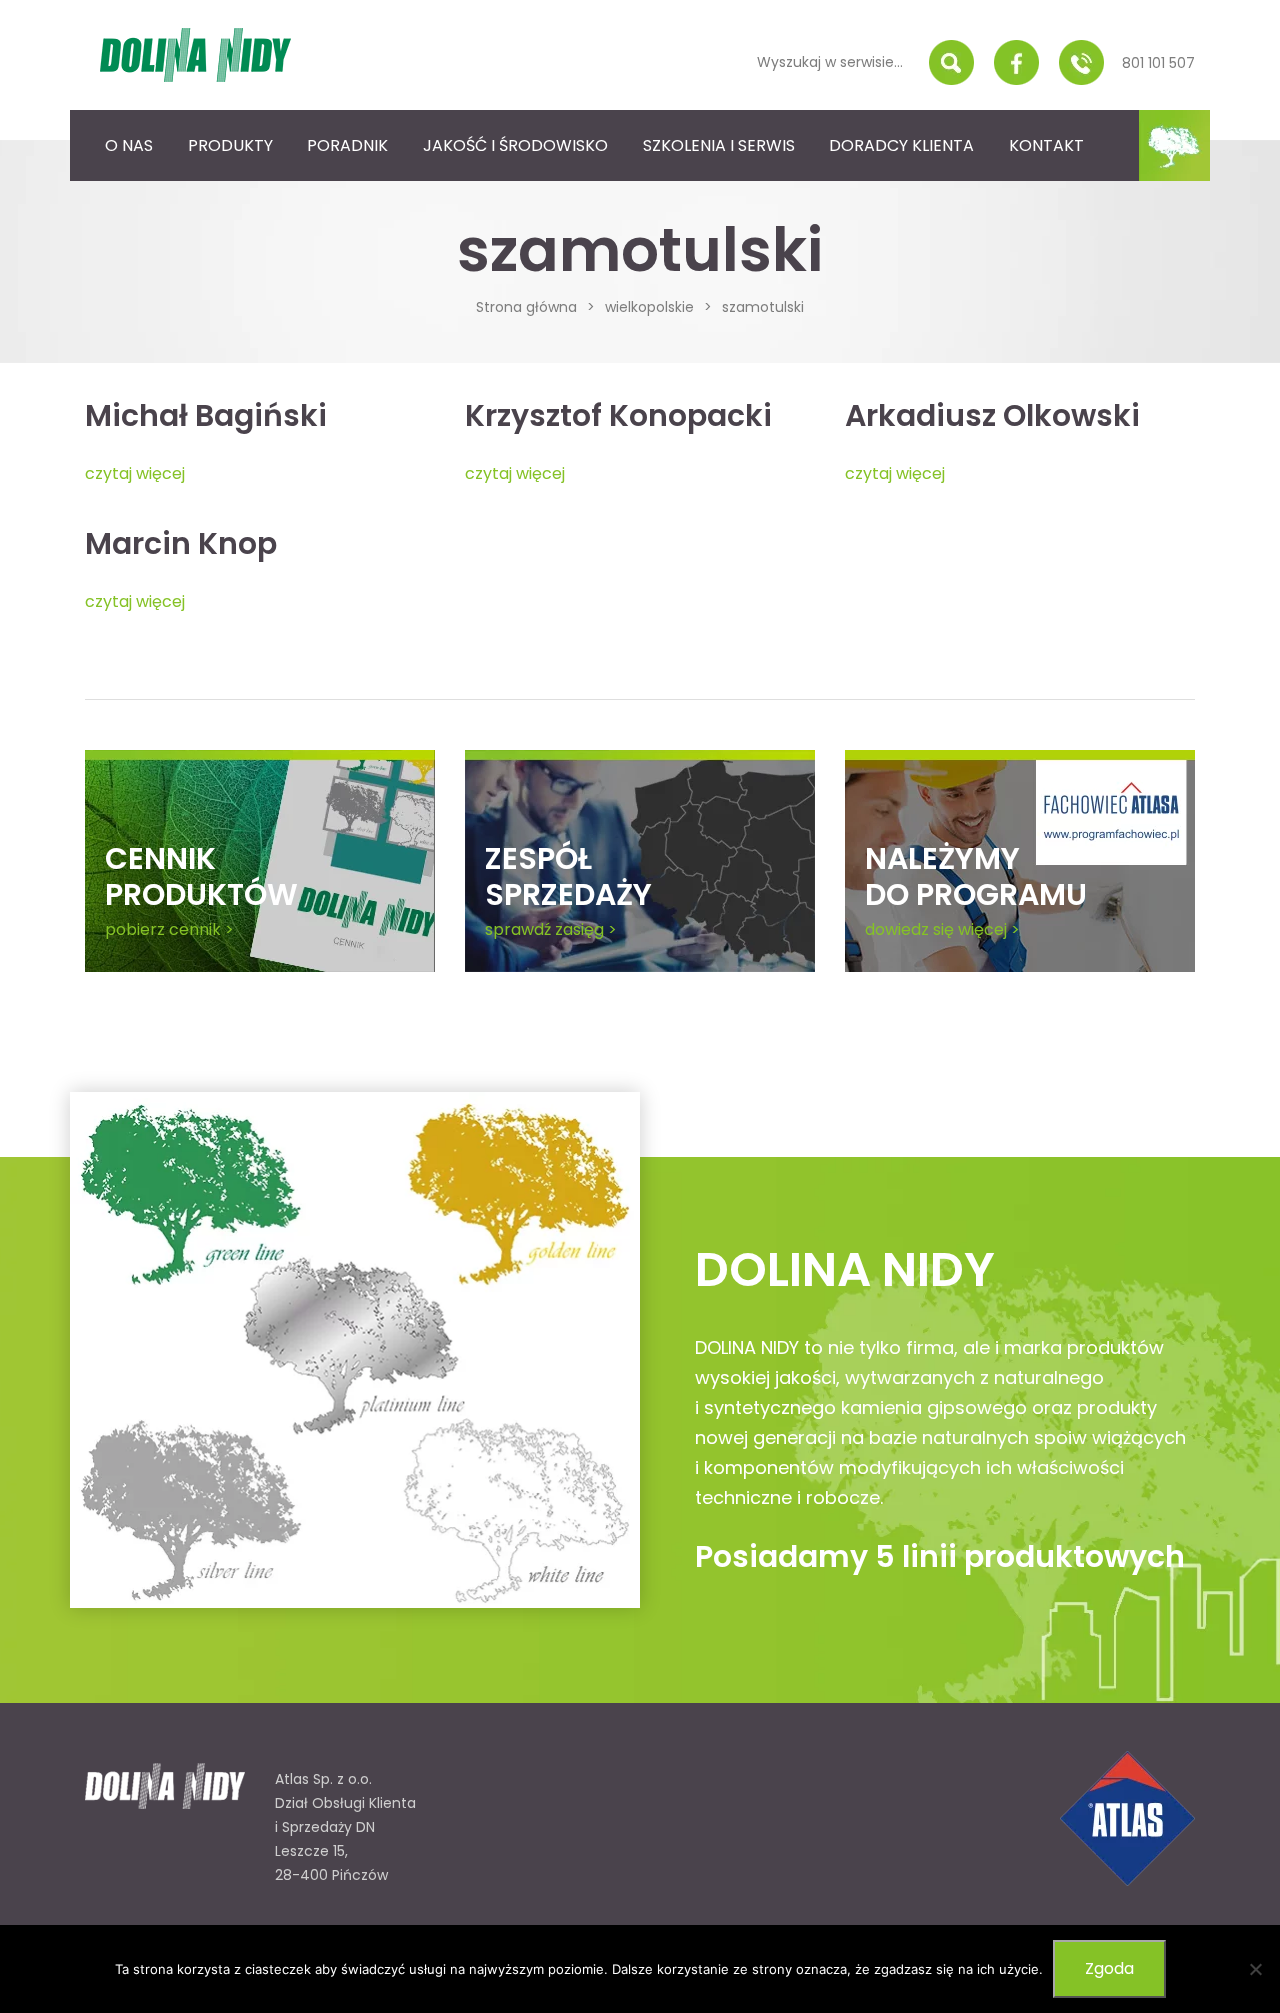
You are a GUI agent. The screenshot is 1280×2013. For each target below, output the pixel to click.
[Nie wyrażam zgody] (1255, 1969)
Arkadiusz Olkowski (992, 415)
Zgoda (1109, 1968)
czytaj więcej (135, 473)
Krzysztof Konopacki (618, 415)
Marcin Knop (181, 543)
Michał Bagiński (206, 415)
